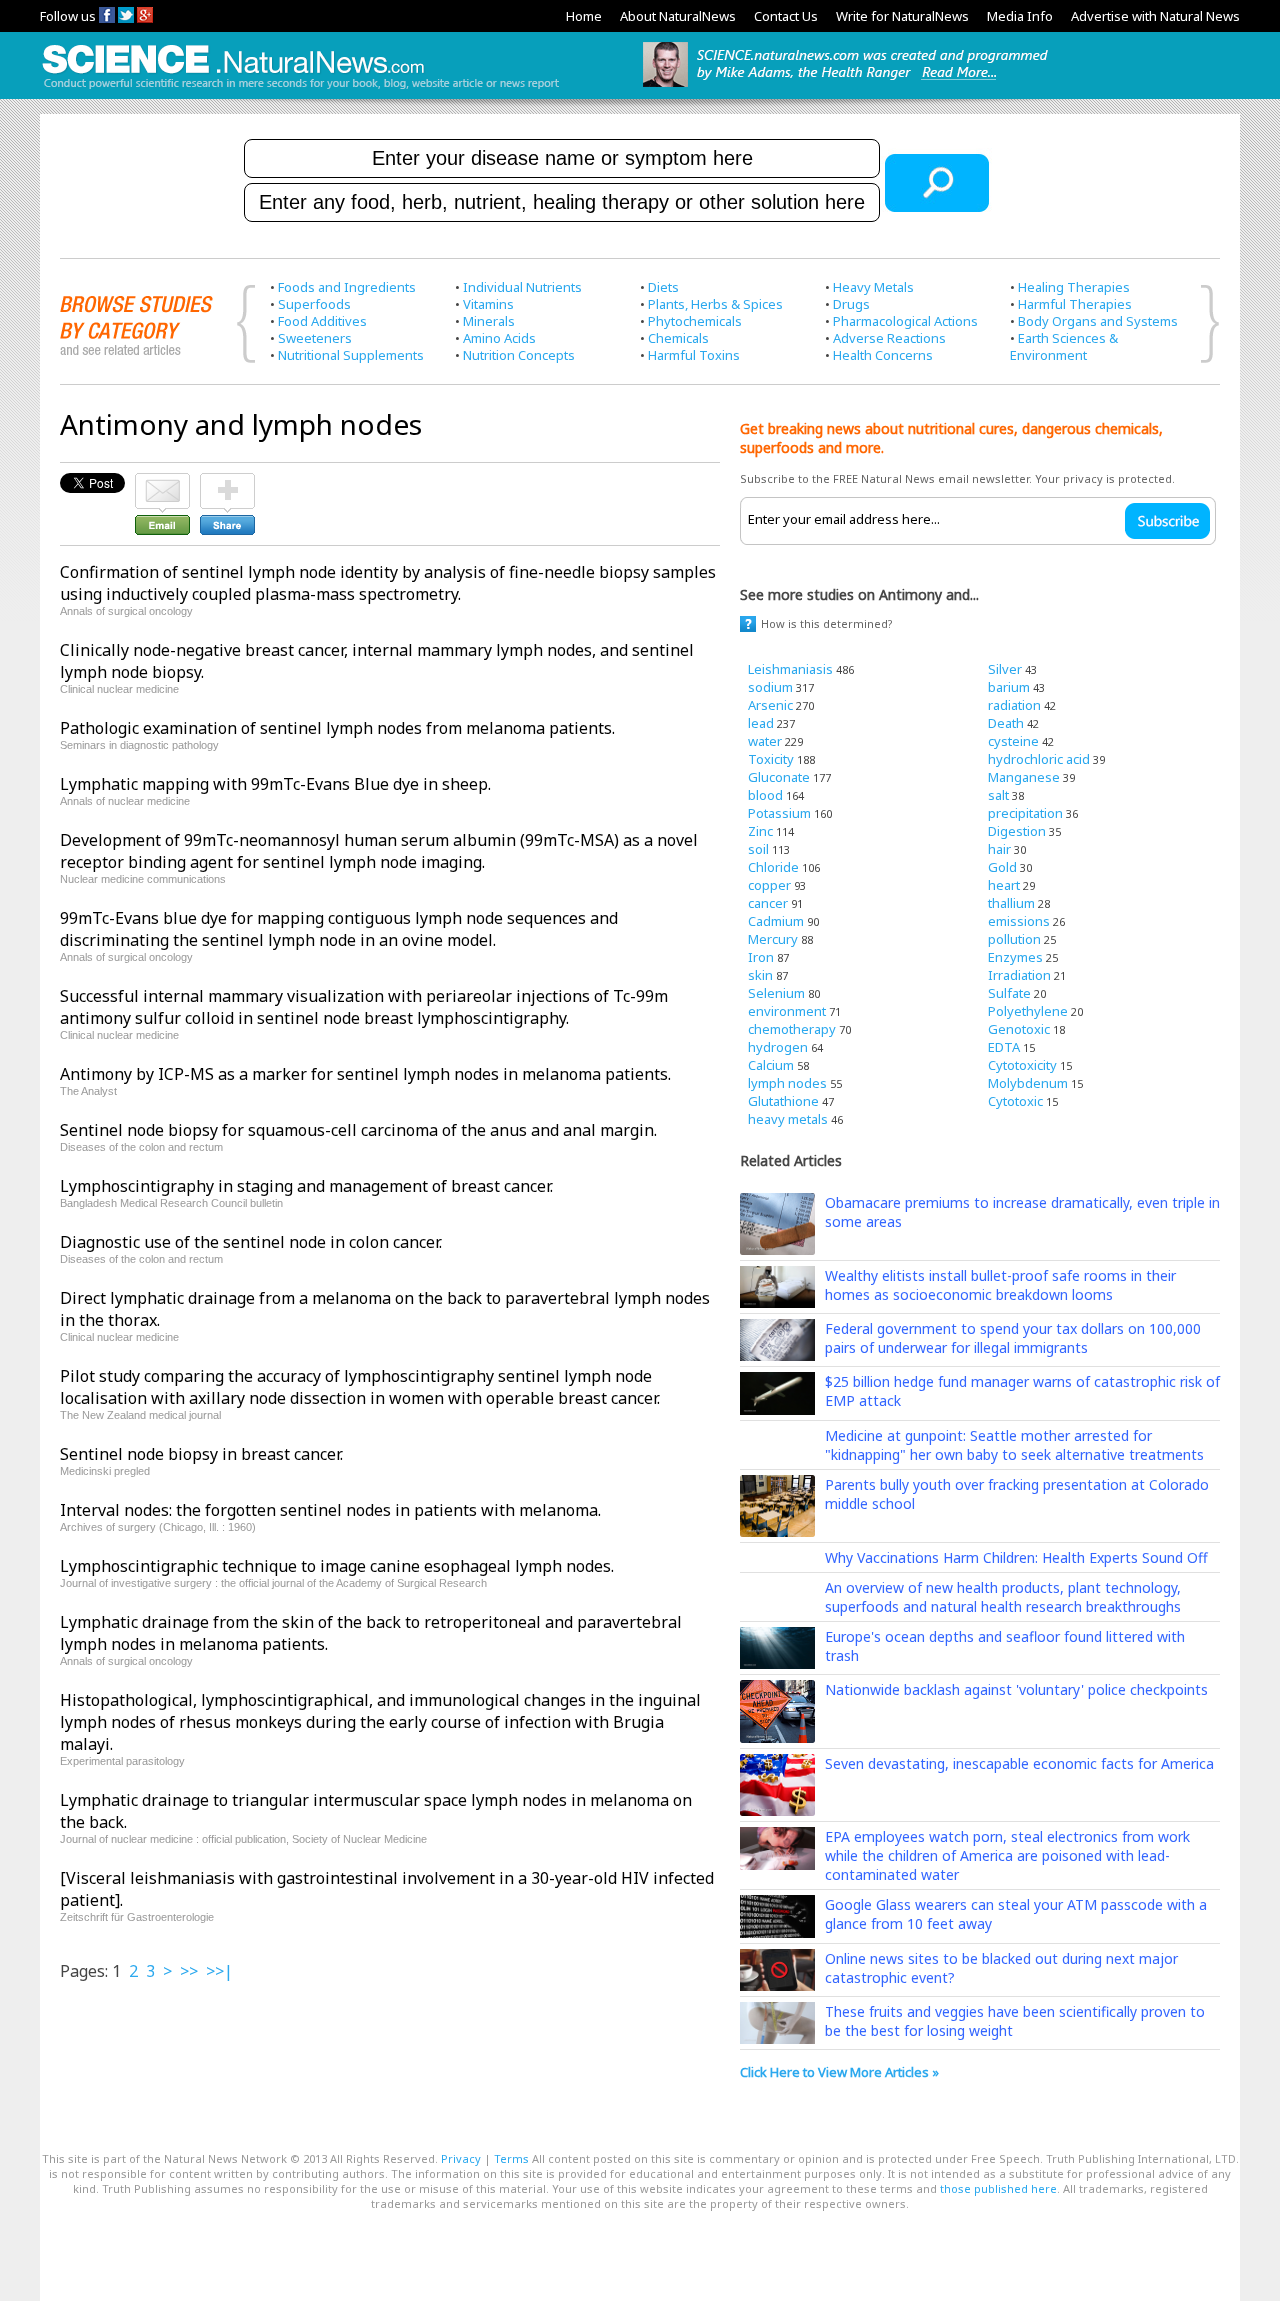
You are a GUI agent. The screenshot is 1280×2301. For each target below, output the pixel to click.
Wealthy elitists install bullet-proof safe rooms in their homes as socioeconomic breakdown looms (1000, 1285)
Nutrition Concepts (519, 355)
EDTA (1004, 1047)
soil (758, 849)
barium (1009, 687)
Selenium (776, 993)
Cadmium (776, 921)
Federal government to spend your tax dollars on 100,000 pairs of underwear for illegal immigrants (1013, 1338)
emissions (1019, 921)
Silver (1005, 669)
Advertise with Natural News (1155, 16)
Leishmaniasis (790, 669)
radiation (1014, 705)
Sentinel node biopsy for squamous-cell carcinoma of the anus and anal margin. (358, 1130)
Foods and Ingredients (347, 287)
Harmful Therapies (1075, 304)
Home (584, 16)
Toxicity (771, 759)
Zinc (760, 831)
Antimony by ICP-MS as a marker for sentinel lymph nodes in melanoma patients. (365, 1074)
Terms (511, 2158)
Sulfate (1009, 993)
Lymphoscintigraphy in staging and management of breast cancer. (306, 1186)
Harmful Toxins (694, 355)
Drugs (851, 304)
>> (189, 1971)
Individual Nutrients (522, 287)
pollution (1014, 939)
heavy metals (788, 1119)
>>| (219, 1971)
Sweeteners (315, 338)
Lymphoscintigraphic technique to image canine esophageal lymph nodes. (337, 1566)
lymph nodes (787, 1083)
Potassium (779, 813)
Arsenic (770, 705)
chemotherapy (792, 1029)
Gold (1002, 867)
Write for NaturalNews (902, 16)
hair (999, 849)
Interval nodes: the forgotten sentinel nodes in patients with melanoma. (330, 1510)
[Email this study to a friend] (162, 482)
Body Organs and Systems (1098, 321)
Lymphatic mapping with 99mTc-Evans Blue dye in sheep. (275, 784)
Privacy (461, 2158)
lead (761, 723)
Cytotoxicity (1022, 1065)
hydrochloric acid (1039, 759)
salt (998, 795)
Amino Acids (499, 338)
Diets (663, 287)
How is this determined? (827, 623)
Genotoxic (1019, 1029)
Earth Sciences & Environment (1064, 346)
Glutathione (783, 1101)
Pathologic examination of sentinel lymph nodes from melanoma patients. (337, 728)
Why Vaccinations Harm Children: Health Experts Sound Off (1016, 1557)
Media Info (1020, 16)
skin (760, 975)
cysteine (1013, 741)
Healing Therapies (1074, 287)
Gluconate (779, 777)
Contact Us (786, 16)
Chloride (773, 867)
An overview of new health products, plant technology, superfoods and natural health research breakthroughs (1003, 1597)
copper (769, 885)
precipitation (1025, 813)
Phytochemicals (695, 321)
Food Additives (322, 321)
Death (1006, 723)
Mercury (773, 939)
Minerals (489, 321)
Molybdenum (1028, 1083)
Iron (761, 957)
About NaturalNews (678, 16)
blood (765, 795)
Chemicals (678, 338)
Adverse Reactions (889, 338)
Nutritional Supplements (351, 355)
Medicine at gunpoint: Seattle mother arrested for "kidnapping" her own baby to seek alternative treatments (1014, 1445)
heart (1004, 885)
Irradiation (1019, 975)
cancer (768, 903)
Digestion (1017, 831)
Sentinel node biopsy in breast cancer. (201, 1454)
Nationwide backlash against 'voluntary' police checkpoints (1016, 1689)
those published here (998, 2188)
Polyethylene (1028, 1011)
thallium (1011, 903)
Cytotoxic (1015, 1101)
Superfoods (314, 304)
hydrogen (778, 1047)
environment (787, 1011)
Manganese (1024, 777)
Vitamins (488, 304)
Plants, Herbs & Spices (715, 304)
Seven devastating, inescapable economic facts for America (1019, 1763)
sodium (770, 687)
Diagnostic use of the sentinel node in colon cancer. (251, 1242)
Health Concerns (883, 355)
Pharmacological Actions (905, 321)
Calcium (771, 1065)
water (765, 741)
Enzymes (1015, 957)
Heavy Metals (873, 287)
